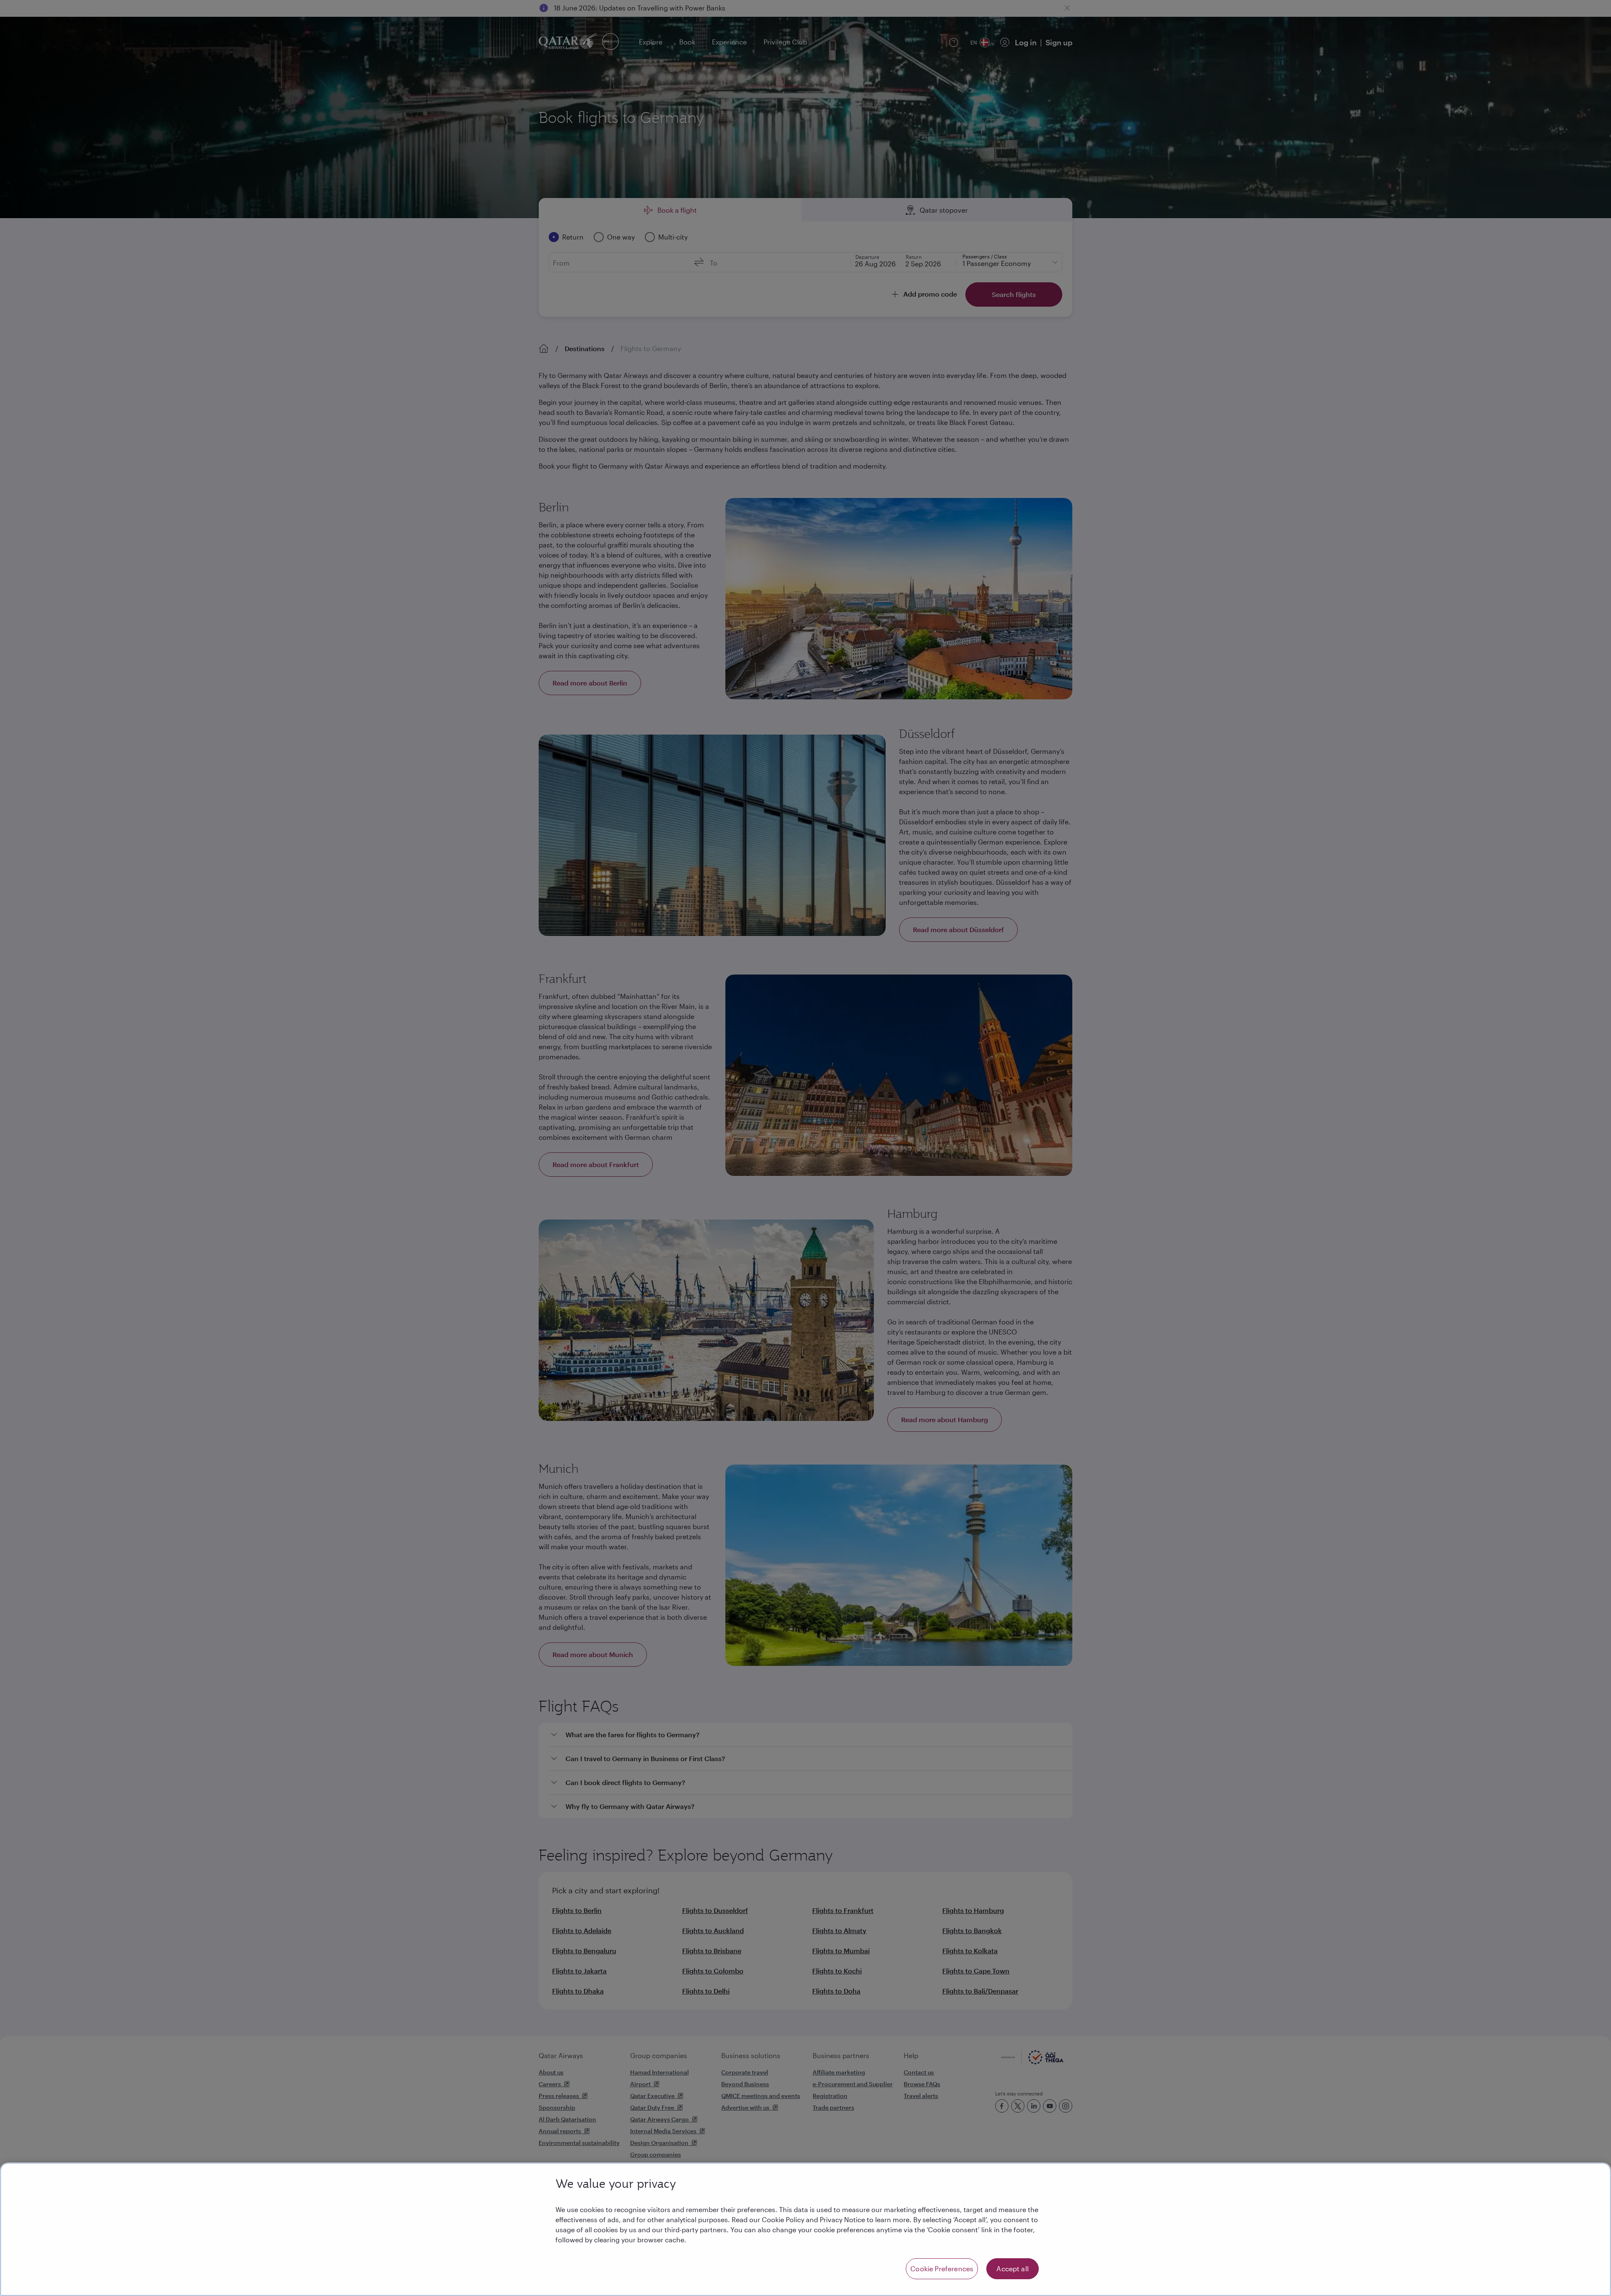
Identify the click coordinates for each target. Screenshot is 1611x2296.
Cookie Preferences (942, 2269)
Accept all (1013, 2269)
